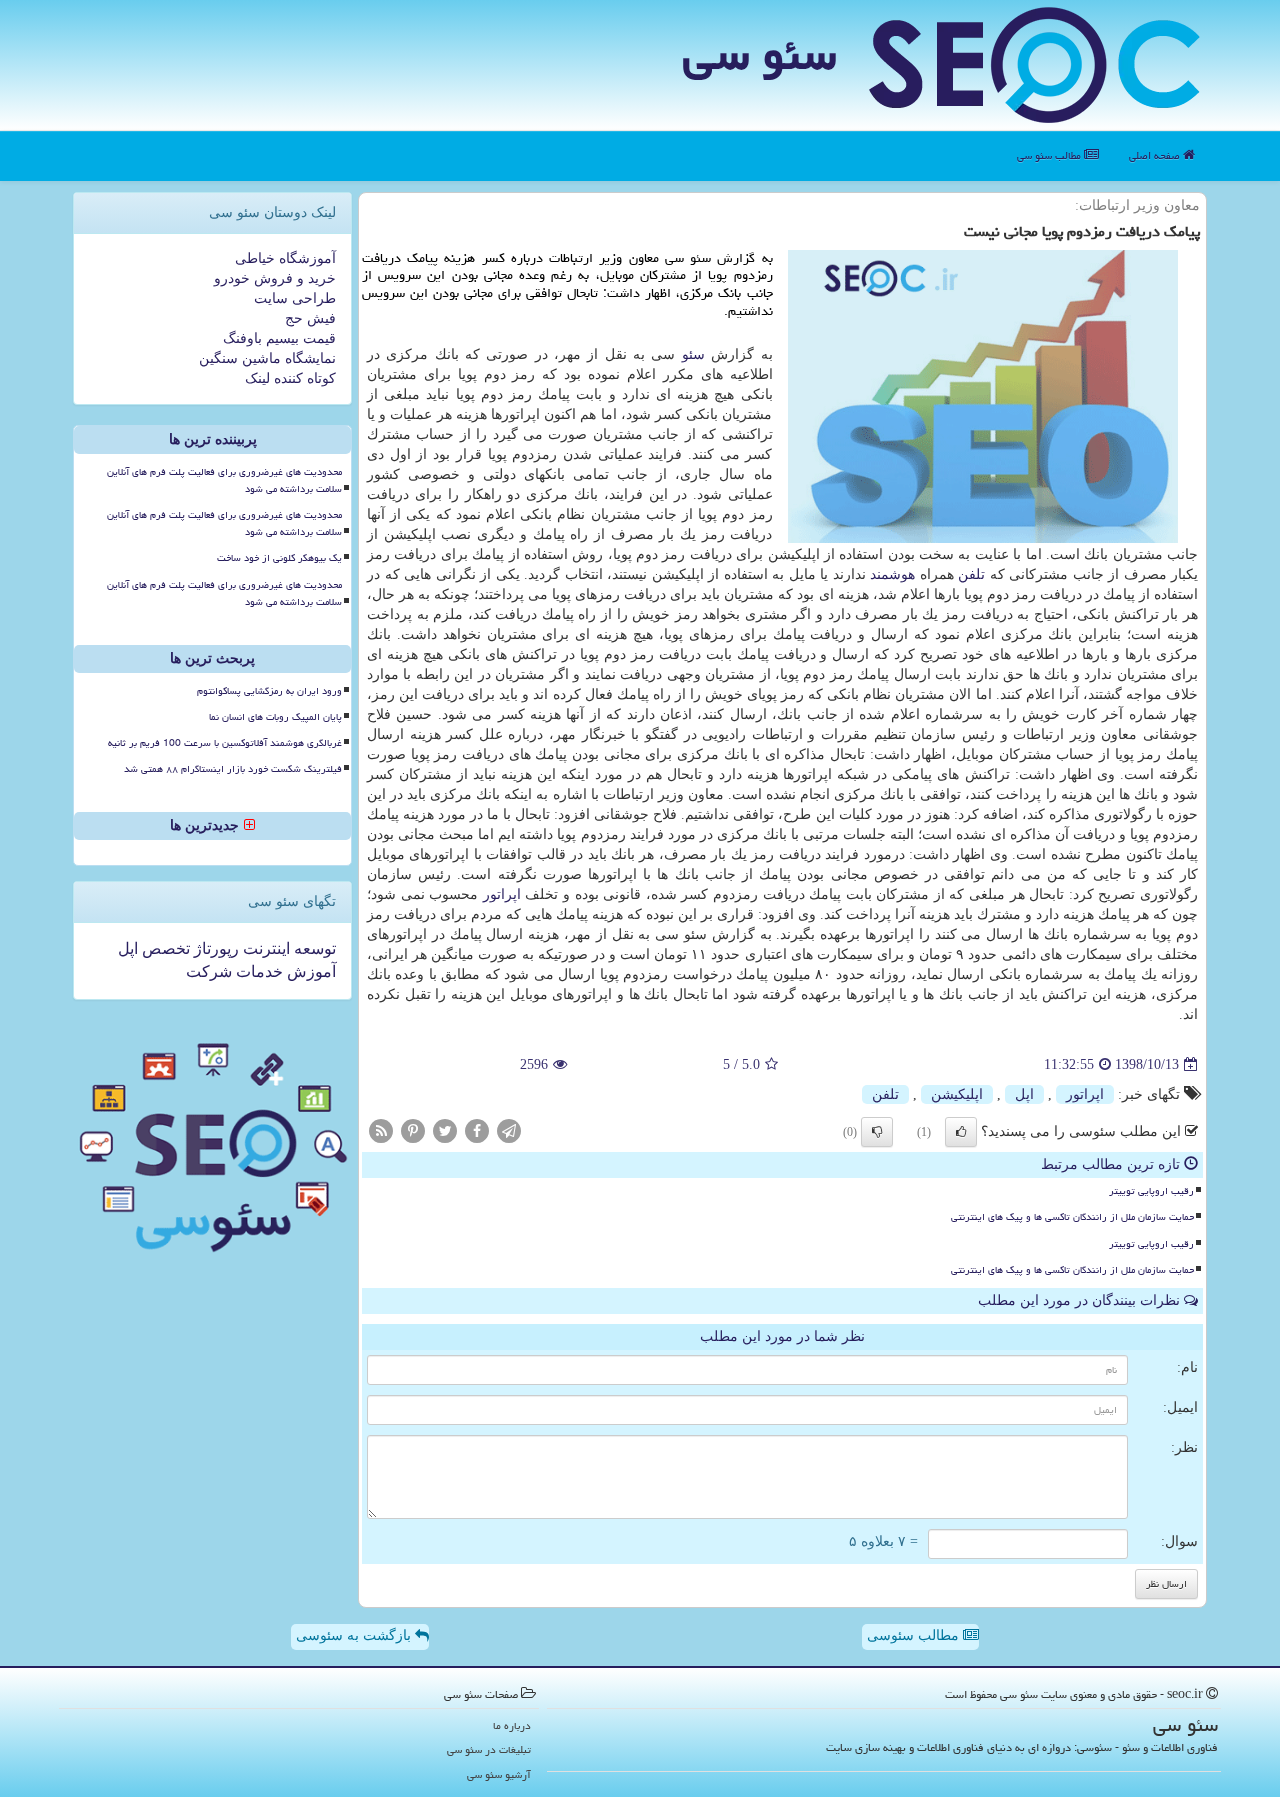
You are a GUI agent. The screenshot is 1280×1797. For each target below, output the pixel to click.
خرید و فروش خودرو (275, 278)
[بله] (961, 1132)
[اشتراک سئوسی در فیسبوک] (477, 1130)
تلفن (971, 574)
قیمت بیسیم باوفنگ (279, 338)
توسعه (313, 948)
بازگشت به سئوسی (355, 1635)
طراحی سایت (295, 298)
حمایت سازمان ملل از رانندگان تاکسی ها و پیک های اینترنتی (1072, 1217)
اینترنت (264, 948)
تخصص (164, 948)
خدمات (257, 971)
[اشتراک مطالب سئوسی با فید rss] (381, 1130)
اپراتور (502, 894)
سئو (693, 354)
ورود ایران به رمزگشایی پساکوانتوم (269, 691)
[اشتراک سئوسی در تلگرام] (509, 1130)
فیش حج (310, 318)
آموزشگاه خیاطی (285, 258)
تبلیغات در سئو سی (489, 1749)
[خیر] (877, 1132)
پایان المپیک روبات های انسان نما (275, 717)
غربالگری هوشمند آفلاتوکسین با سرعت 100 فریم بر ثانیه (225, 743)
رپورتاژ (214, 948)
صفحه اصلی (1156, 155)
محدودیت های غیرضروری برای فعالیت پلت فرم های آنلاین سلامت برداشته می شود (224, 480)
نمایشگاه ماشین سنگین (267, 358)
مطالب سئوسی (915, 1635)
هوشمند (892, 574)
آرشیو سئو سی (499, 1774)
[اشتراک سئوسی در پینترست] (413, 1130)
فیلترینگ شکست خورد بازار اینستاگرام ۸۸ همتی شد (233, 769)
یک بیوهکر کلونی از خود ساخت (279, 558)
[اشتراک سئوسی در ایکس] (445, 1130)
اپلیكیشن (957, 1094)
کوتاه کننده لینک (290, 378)
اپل (1024, 1094)
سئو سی (759, 54)
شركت (209, 971)
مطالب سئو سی (1050, 155)
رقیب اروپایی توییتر (1151, 1191)
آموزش (309, 971)
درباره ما (512, 1725)
